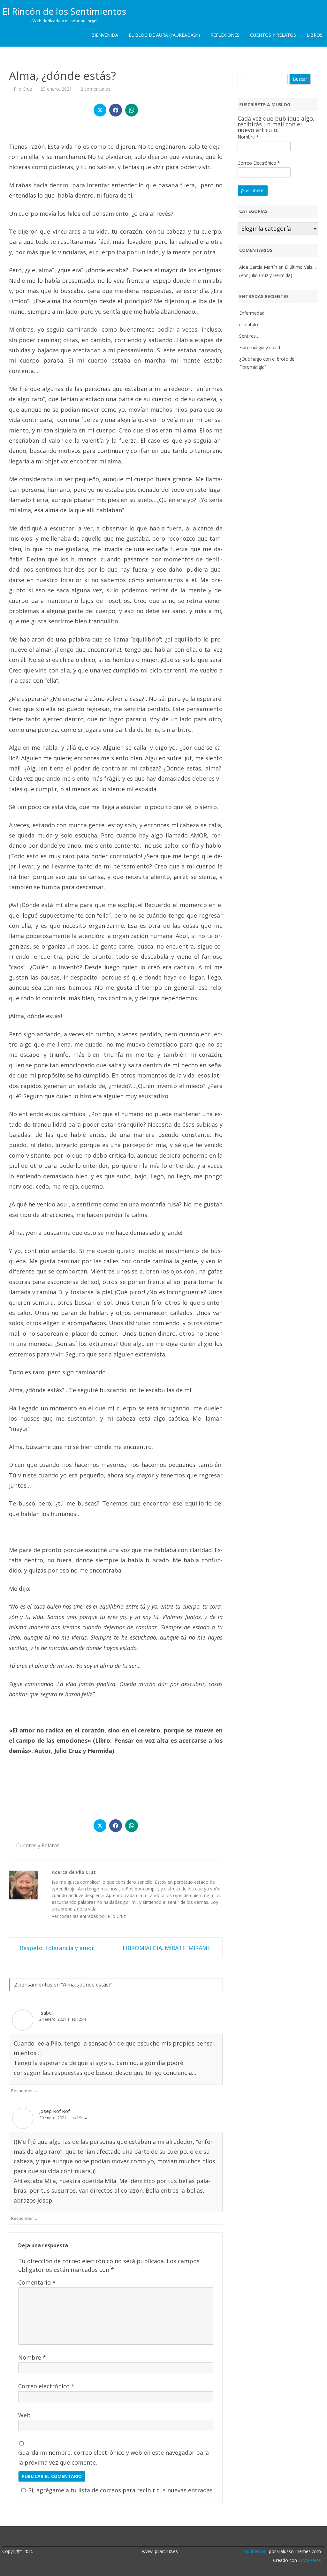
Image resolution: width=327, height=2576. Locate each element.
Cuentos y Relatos (273, 35)
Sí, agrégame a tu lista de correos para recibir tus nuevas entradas (121, 2490)
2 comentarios (95, 89)
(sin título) (249, 324)
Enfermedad (252, 313)
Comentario (37, 2282)
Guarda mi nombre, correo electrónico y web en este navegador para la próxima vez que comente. (114, 2457)
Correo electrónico (46, 2386)
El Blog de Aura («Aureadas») (164, 35)
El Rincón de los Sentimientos (64, 11)
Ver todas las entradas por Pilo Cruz (92, 1916)
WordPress (309, 2560)
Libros (315, 35)
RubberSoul (256, 2551)
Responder (22, 2091)
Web (24, 2415)
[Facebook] (167, 2537)
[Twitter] (160, 2537)
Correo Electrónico (259, 163)
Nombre (32, 2357)
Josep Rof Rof (54, 2111)
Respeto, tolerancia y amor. (57, 1948)
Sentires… (249, 336)
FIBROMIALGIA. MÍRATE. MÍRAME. (168, 1948)
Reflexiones (225, 35)
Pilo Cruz (23, 89)
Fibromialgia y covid (260, 347)
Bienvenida (105, 35)
